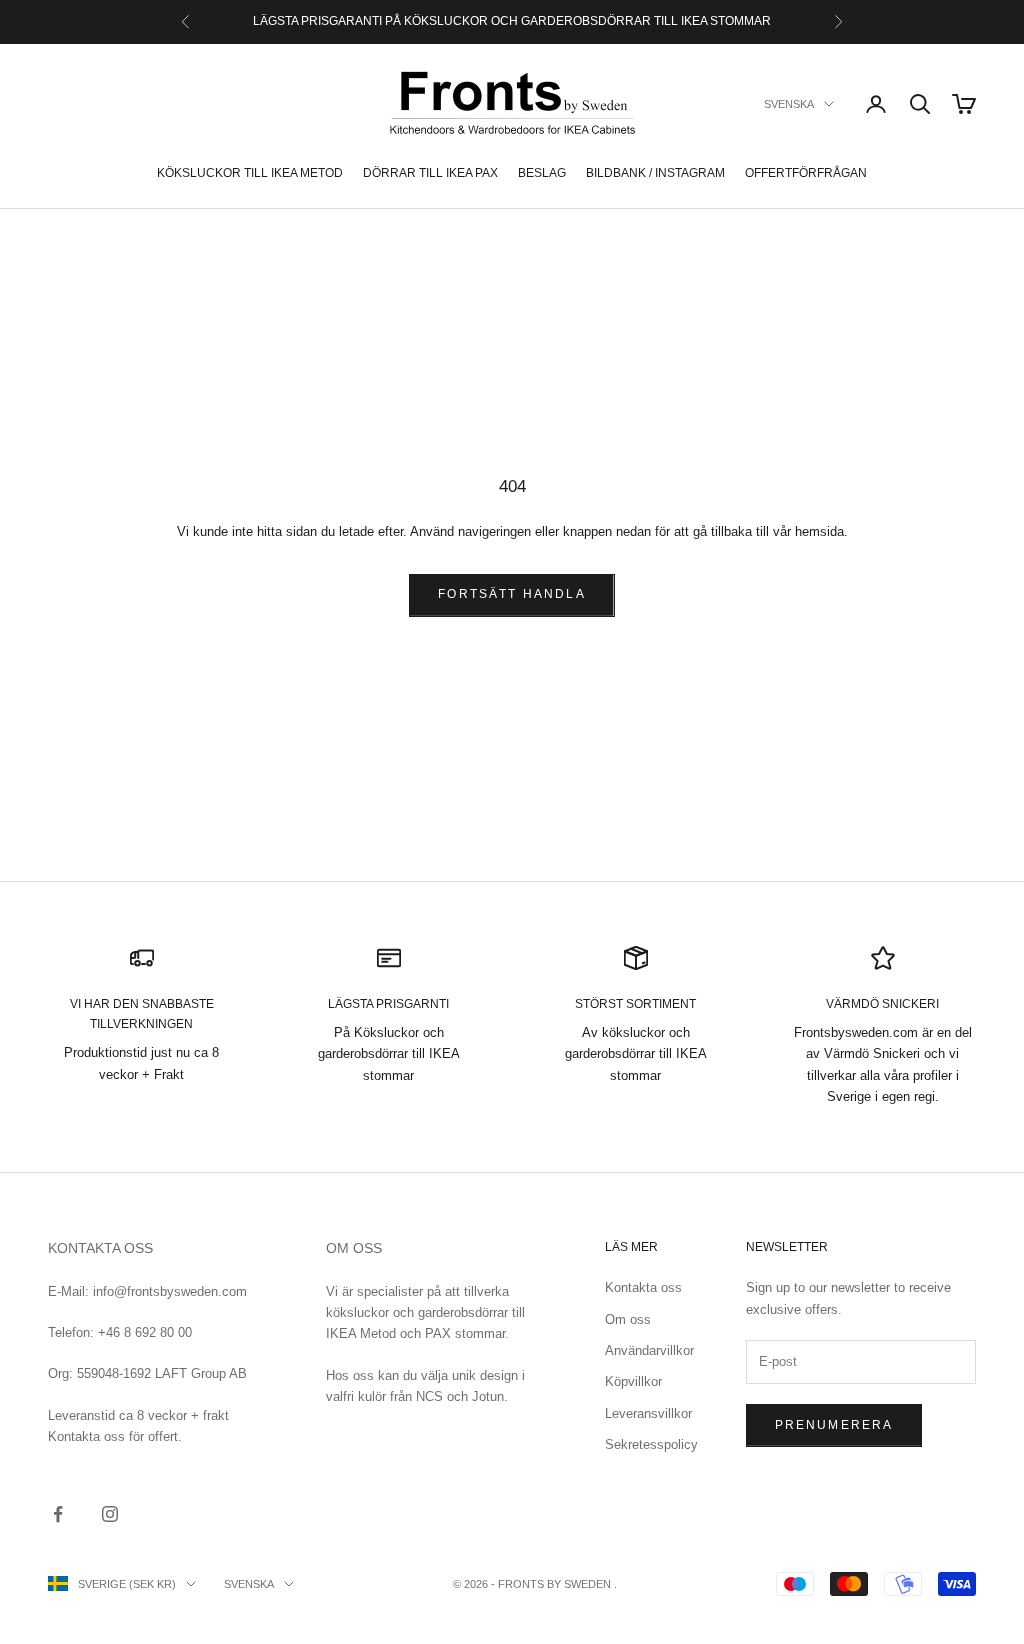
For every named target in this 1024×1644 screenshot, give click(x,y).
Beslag (542, 173)
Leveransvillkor (648, 1413)
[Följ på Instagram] (110, 1514)
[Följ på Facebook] (58, 1514)
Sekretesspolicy (651, 1444)
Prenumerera (834, 1425)
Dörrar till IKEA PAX (430, 173)
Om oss (628, 1319)
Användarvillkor (649, 1350)
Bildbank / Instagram (655, 173)
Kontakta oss (643, 1287)
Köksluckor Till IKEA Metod (250, 173)
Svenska (789, 104)
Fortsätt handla (511, 594)
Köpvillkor (633, 1381)
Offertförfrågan (806, 173)
